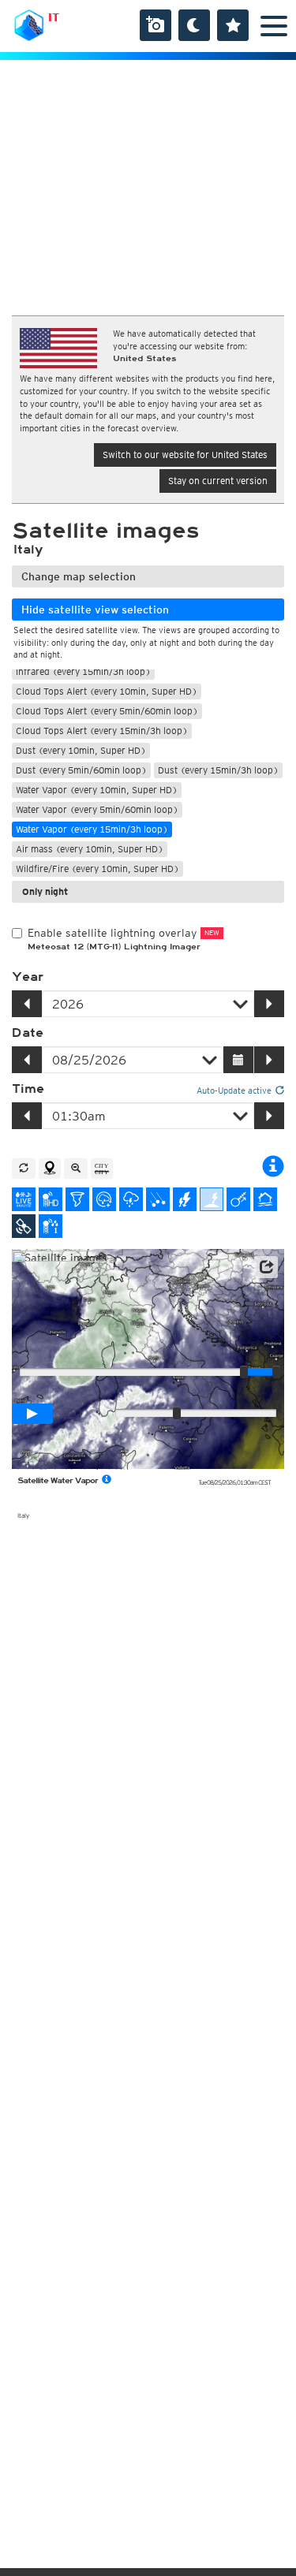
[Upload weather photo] (155, 25)
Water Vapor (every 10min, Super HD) (97, 790)
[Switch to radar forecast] (104, 1199)
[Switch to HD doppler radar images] (77, 1199)
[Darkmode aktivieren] (194, 25)
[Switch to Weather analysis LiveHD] (24, 1199)
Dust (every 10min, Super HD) (81, 750)
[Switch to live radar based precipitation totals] (51, 1226)
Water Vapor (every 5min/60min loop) (97, 809)
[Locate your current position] (50, 1169)
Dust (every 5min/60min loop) (81, 770)
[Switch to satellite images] (24, 1226)
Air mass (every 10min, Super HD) (90, 849)
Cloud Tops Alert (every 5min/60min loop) (107, 711)
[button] (266, 1267)
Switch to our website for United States (185, 455)
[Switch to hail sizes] (158, 1199)
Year (28, 977)
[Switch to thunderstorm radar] (131, 1199)
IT (54, 17)
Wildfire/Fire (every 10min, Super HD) (97, 869)
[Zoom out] (76, 1169)
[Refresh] (24, 1169)
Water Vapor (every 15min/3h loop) (92, 829)
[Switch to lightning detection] (185, 1199)
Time (28, 1089)
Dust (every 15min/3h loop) (218, 770)
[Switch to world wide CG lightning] (212, 1199)
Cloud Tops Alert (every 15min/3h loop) (102, 731)
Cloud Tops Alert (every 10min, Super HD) (107, 691)
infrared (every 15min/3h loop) (83, 671)
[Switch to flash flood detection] (265, 1199)
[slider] (276, 1372)
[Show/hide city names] (102, 1169)
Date (28, 1033)
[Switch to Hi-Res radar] (51, 1199)
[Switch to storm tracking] (238, 1199)
